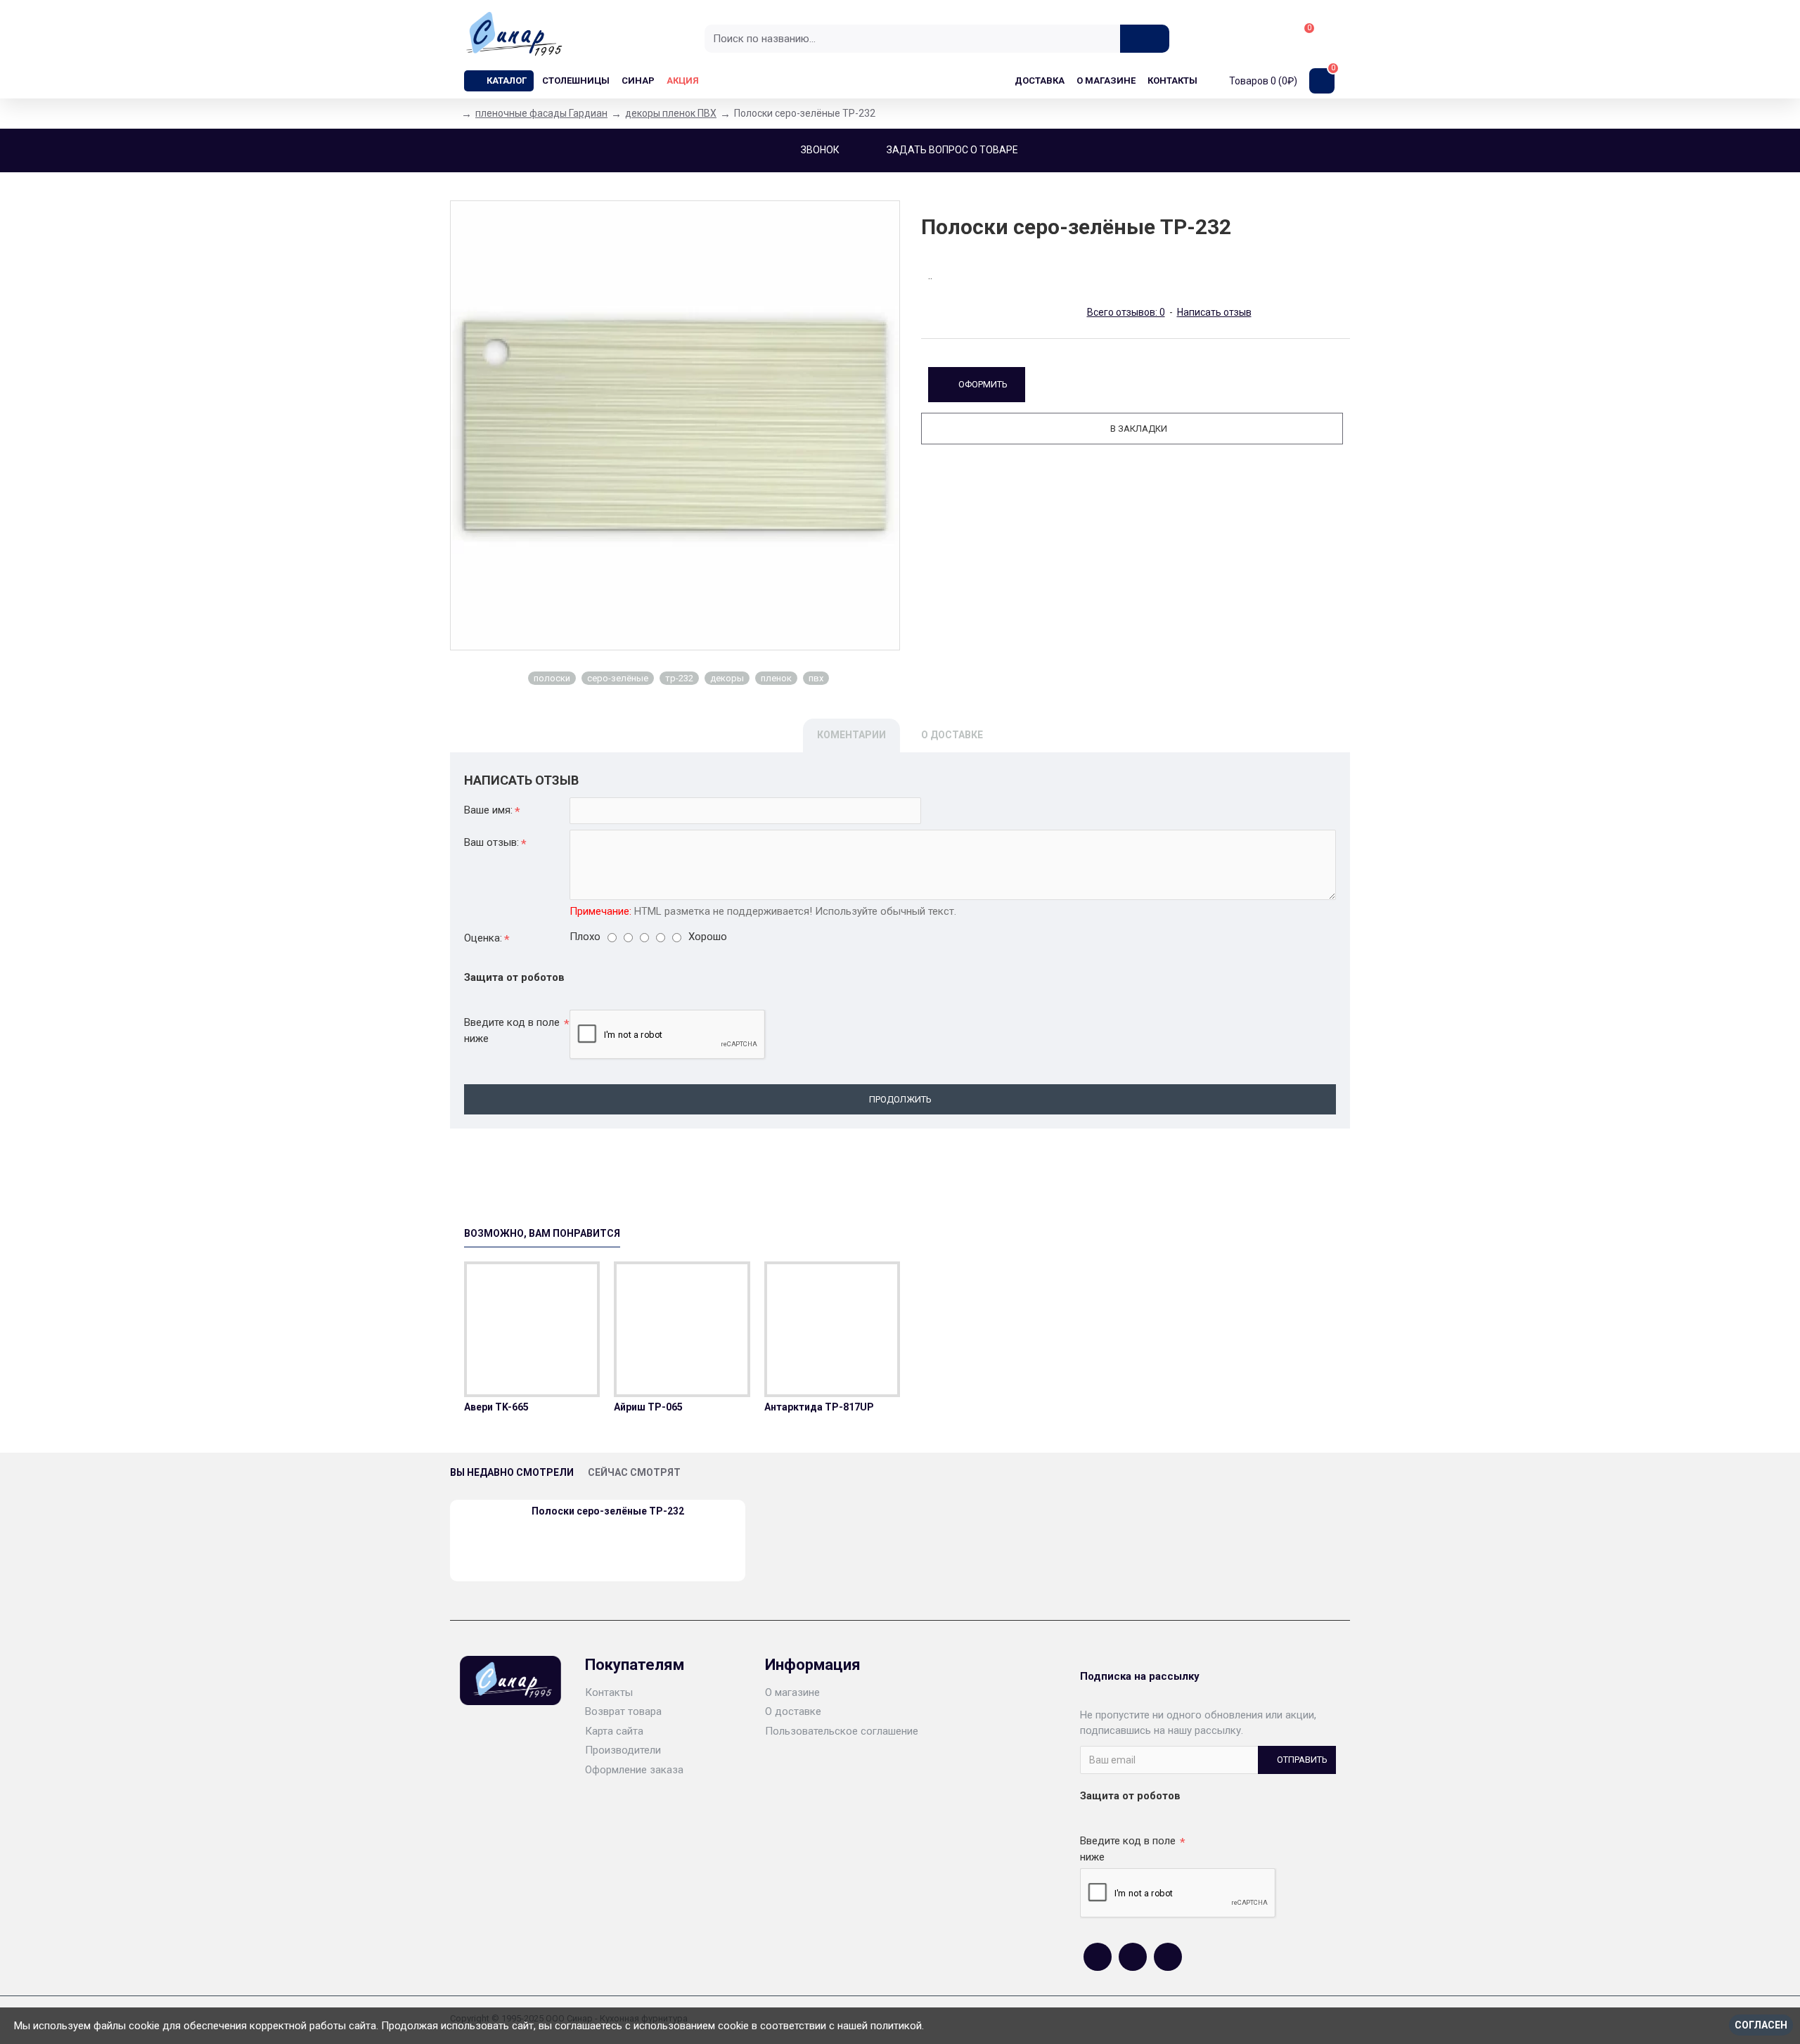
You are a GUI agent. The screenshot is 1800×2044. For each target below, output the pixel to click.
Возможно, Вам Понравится (542, 1233)
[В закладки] (532, 1394)
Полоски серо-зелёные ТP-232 (608, 1511)
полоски (552, 678)
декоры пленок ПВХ (671, 113)
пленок (776, 678)
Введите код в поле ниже (512, 1030)
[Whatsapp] (1133, 1957)
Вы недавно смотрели (512, 1472)
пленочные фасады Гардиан (541, 113)
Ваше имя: (488, 810)
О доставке (952, 735)
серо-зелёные (618, 678)
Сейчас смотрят (634, 1472)
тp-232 (679, 678)
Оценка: (483, 938)
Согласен (1761, 2025)
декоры (727, 678)
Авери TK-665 (496, 1407)
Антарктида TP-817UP (819, 1407)
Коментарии (851, 735)
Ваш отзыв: (491, 842)
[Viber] (1168, 1957)
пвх (816, 678)
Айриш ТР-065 (648, 1407)
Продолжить (900, 1099)
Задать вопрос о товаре (952, 150)
